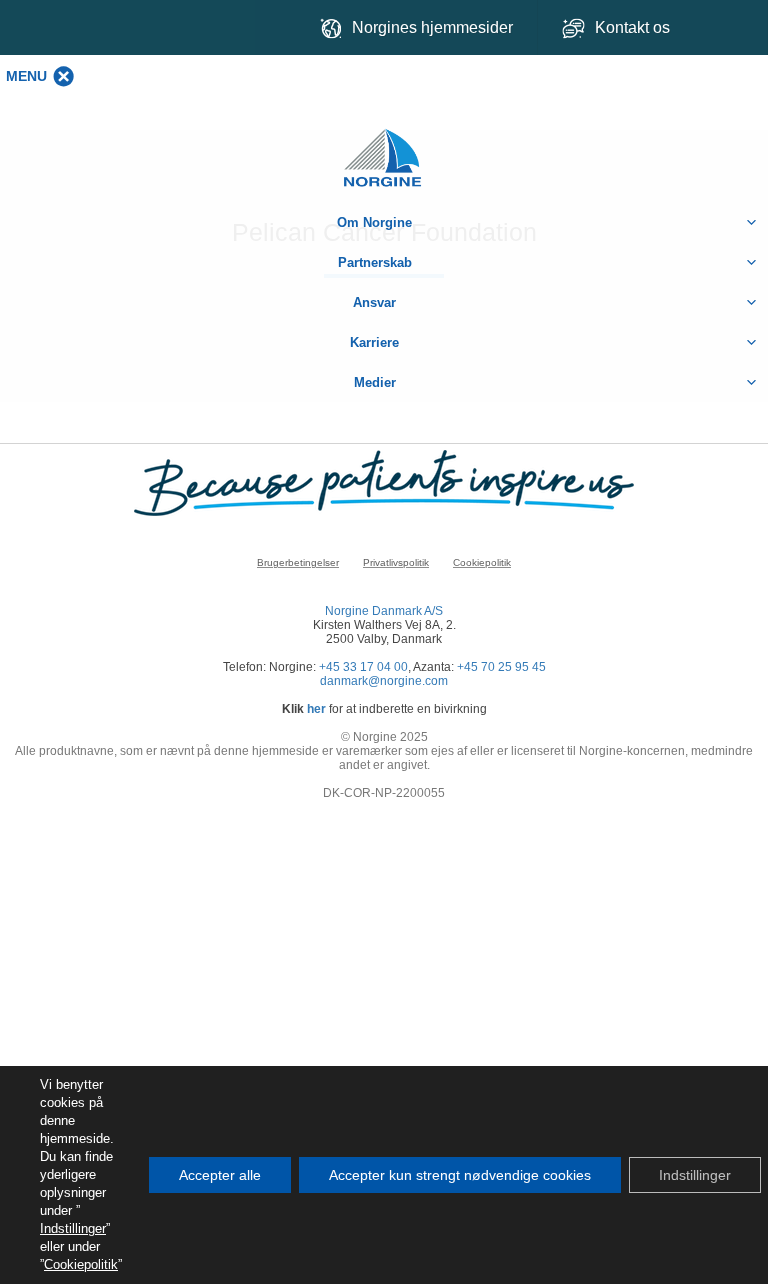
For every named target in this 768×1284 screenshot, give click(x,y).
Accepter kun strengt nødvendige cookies (460, 1175)
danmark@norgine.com (384, 681)
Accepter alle (220, 1175)
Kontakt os (634, 27)
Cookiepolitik (482, 562)
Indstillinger (73, 1228)
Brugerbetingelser (298, 562)
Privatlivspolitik (396, 562)
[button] (26, 76)
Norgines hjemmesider (432, 27)
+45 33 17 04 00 (363, 667)
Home (384, 147)
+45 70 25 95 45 (501, 667)
